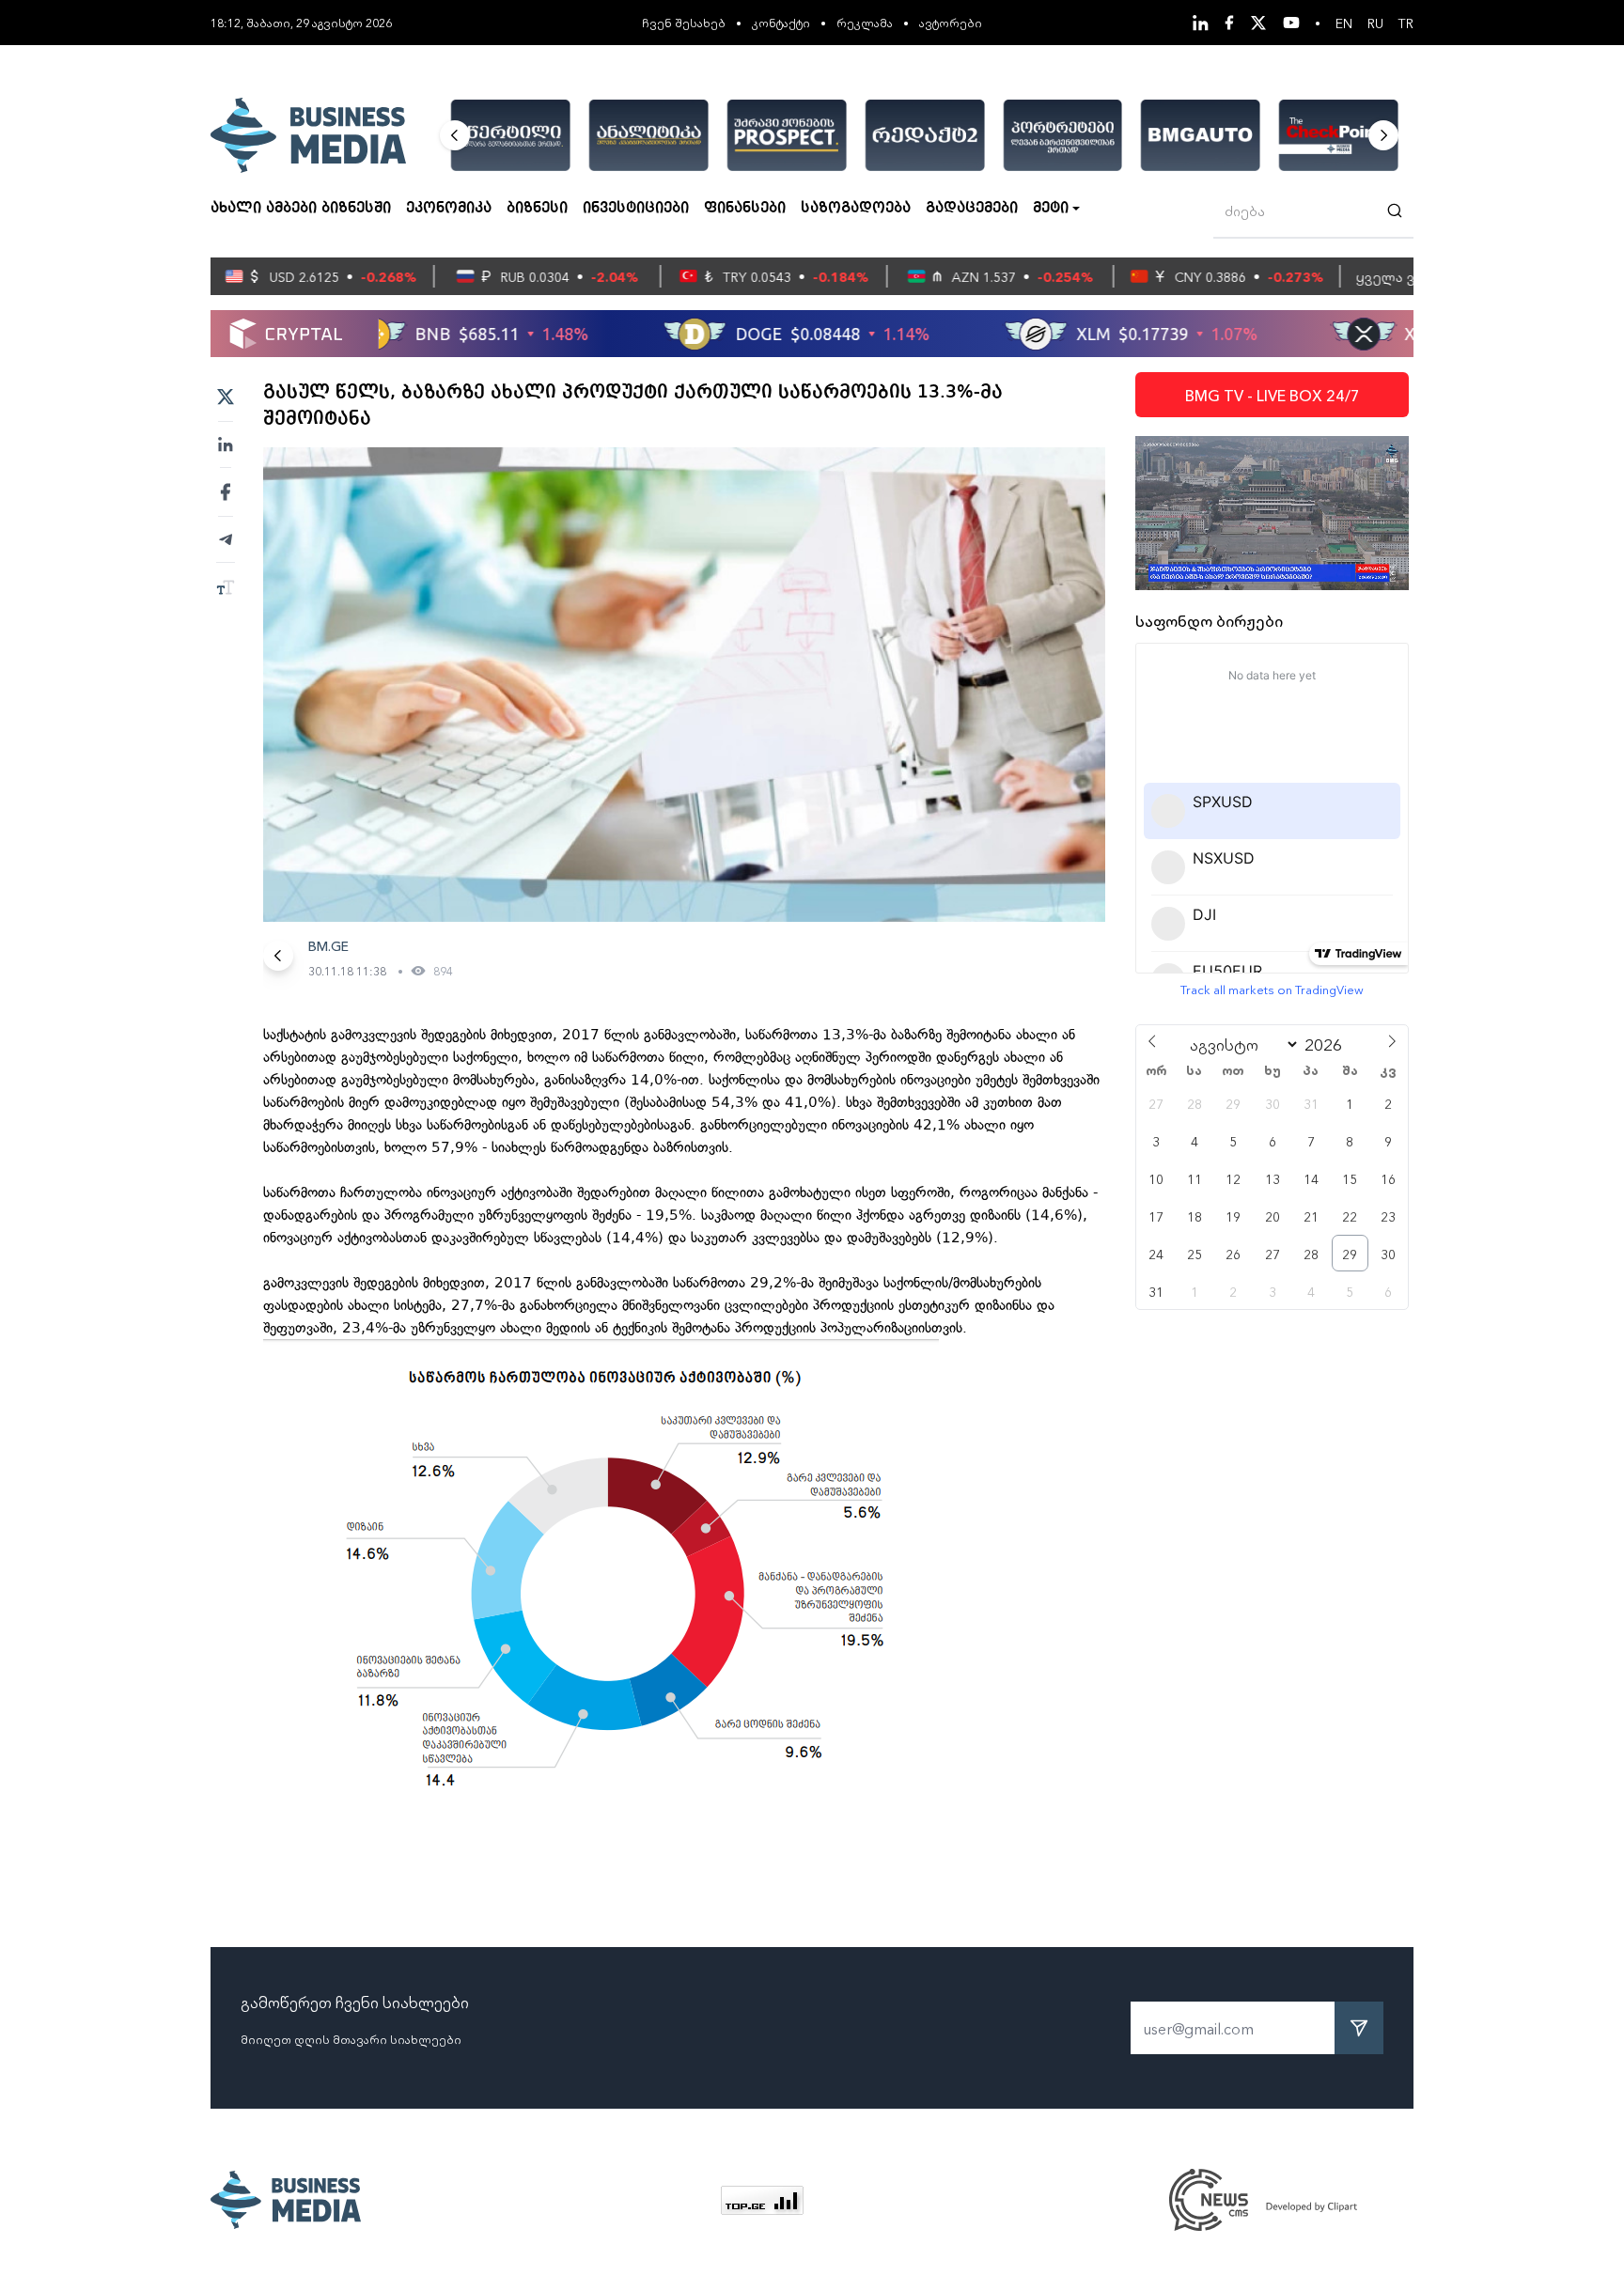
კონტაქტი (781, 22)
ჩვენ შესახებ (684, 22)
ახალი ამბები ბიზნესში (301, 209)
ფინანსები (745, 209)
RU (1375, 23)
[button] (455, 135)
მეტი (1051, 209)
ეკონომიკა (449, 209)
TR (1406, 23)
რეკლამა (865, 22)
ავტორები (951, 22)
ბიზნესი (537, 209)
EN (1344, 23)
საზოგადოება (856, 209)
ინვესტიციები (636, 209)
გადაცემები (972, 209)
